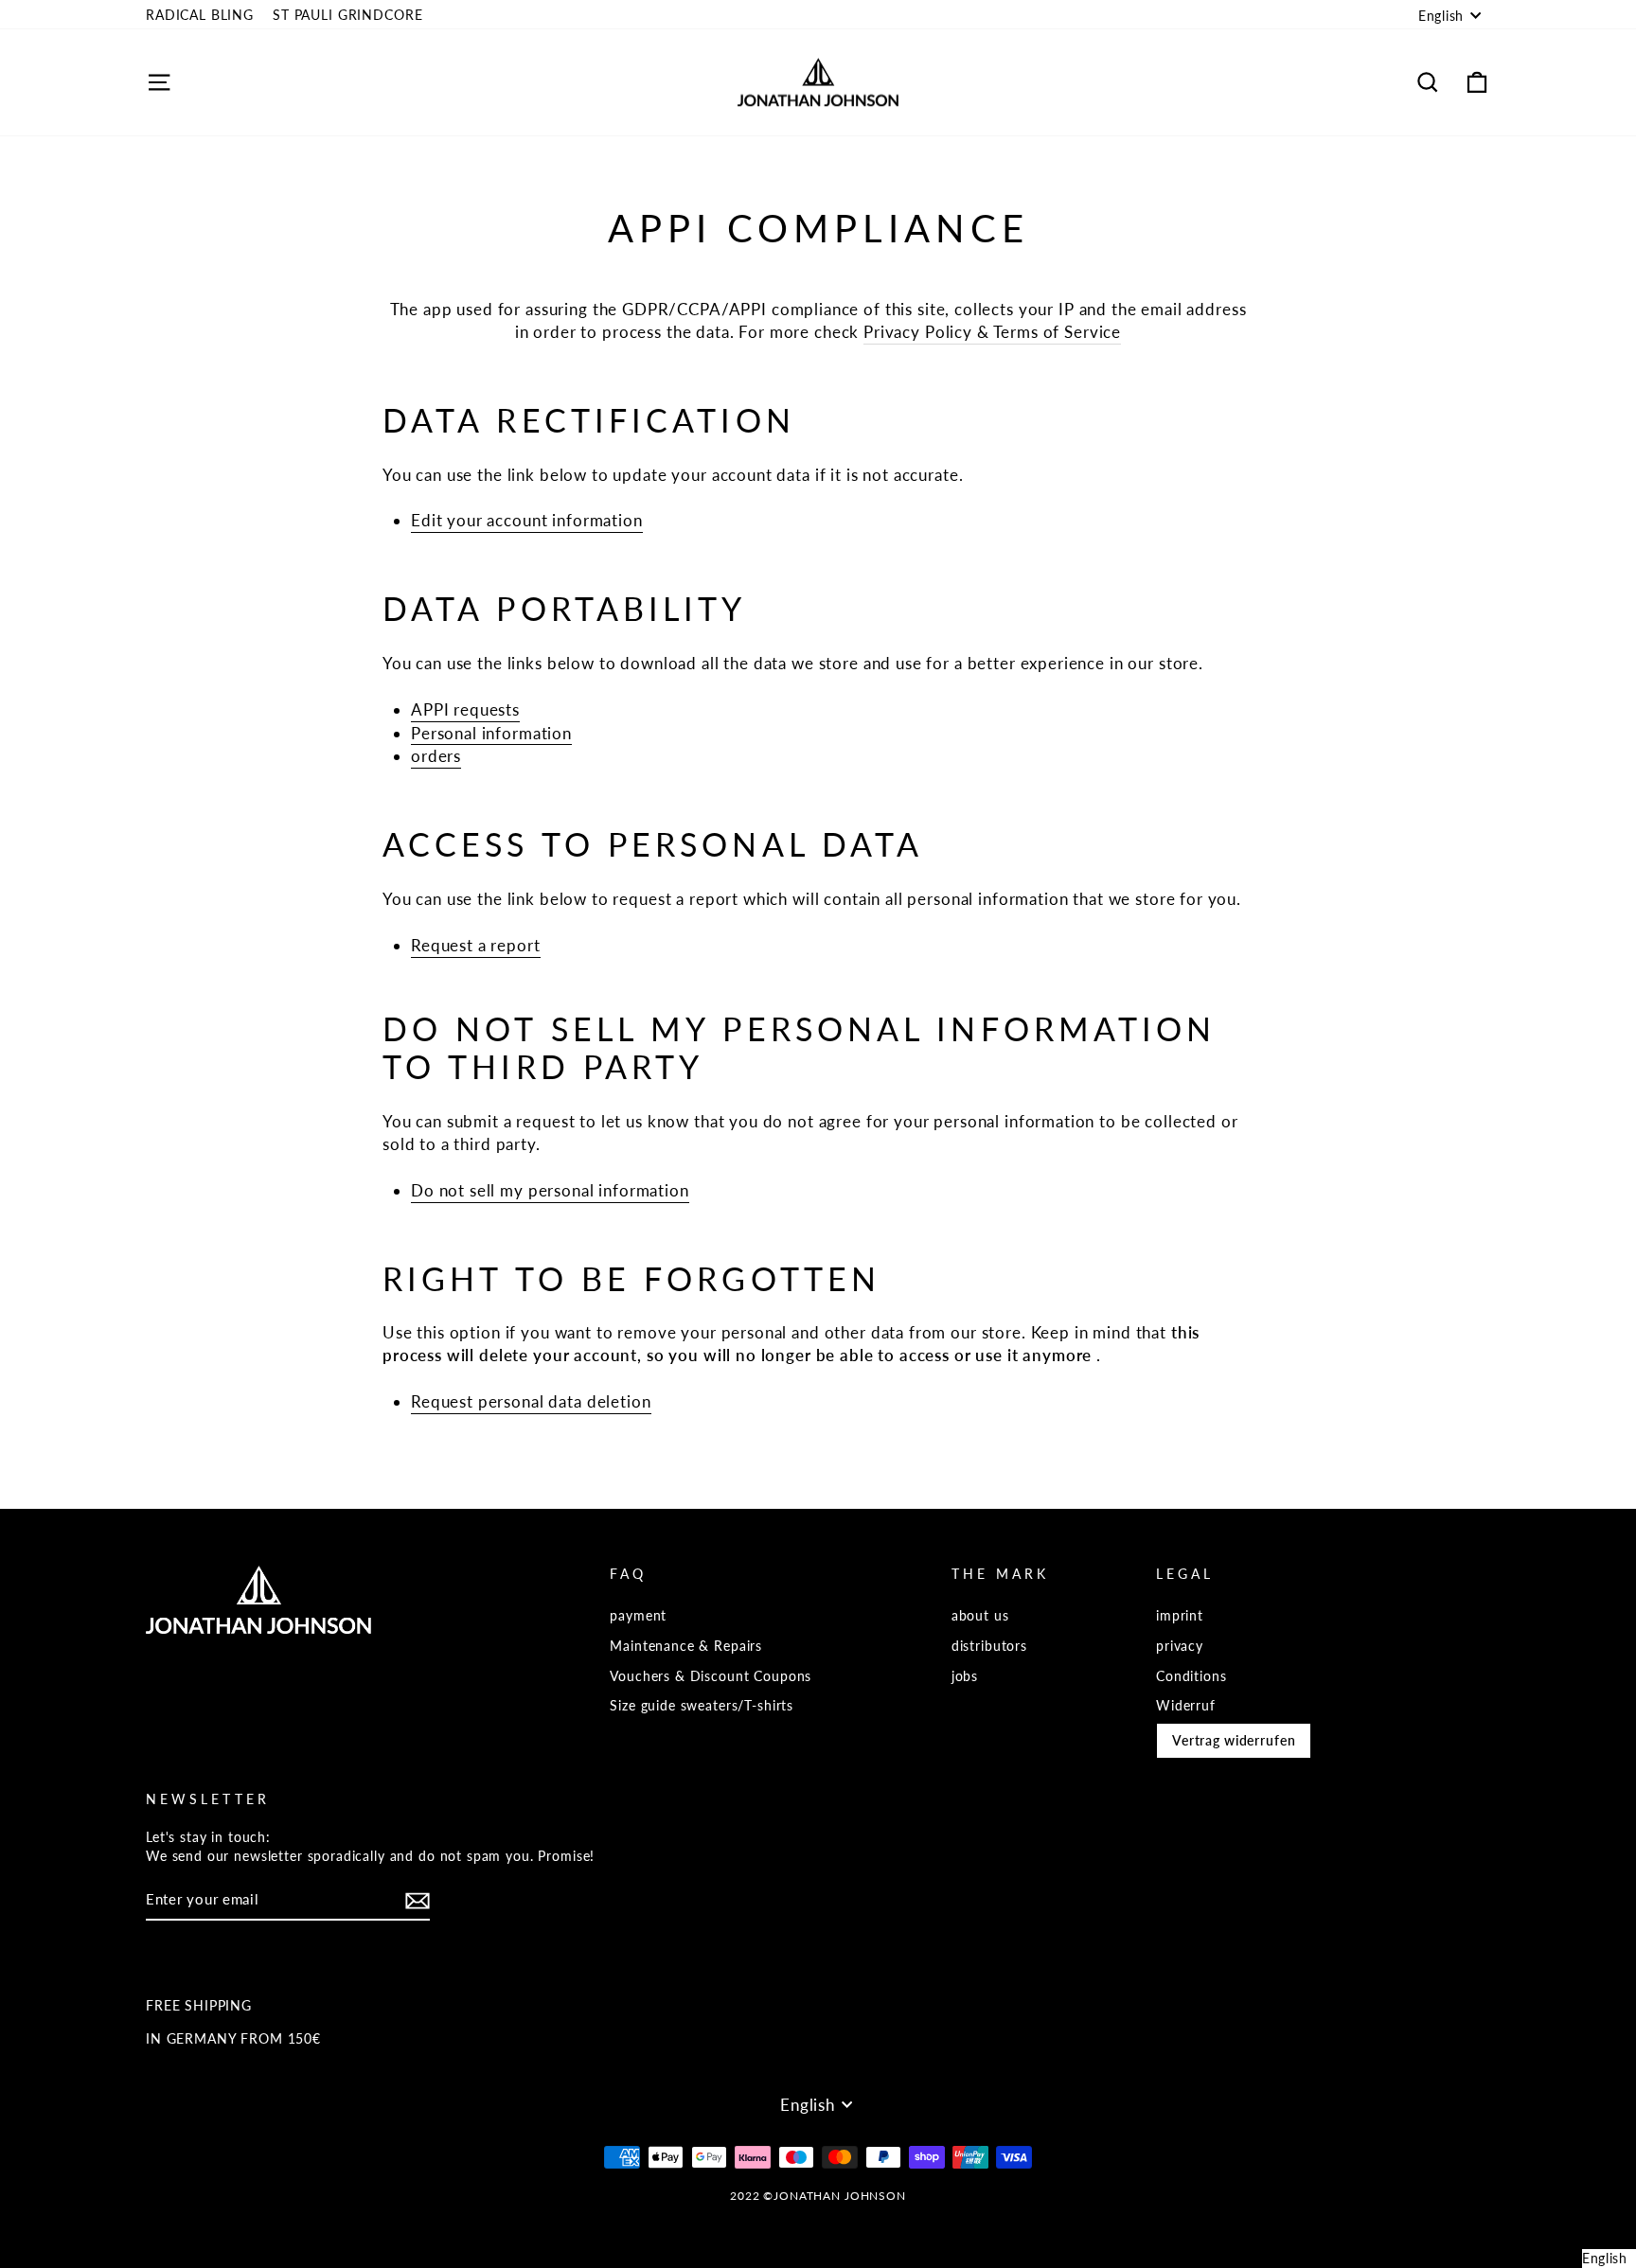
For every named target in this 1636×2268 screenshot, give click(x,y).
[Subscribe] (418, 1901)
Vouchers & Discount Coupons (711, 1676)
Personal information (491, 733)
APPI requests (465, 709)
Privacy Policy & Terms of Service (992, 332)
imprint (1180, 1615)
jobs (965, 1676)
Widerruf (1186, 1705)
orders (436, 756)
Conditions (1191, 1676)
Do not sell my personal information (550, 1190)
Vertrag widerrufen (1234, 1740)
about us (980, 1615)
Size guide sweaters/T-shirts (702, 1705)
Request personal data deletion (531, 1401)
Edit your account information (527, 520)
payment (638, 1615)
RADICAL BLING (200, 15)
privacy (1180, 1646)
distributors (989, 1646)
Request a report (476, 945)
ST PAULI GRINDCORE (347, 15)
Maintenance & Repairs (686, 1646)
